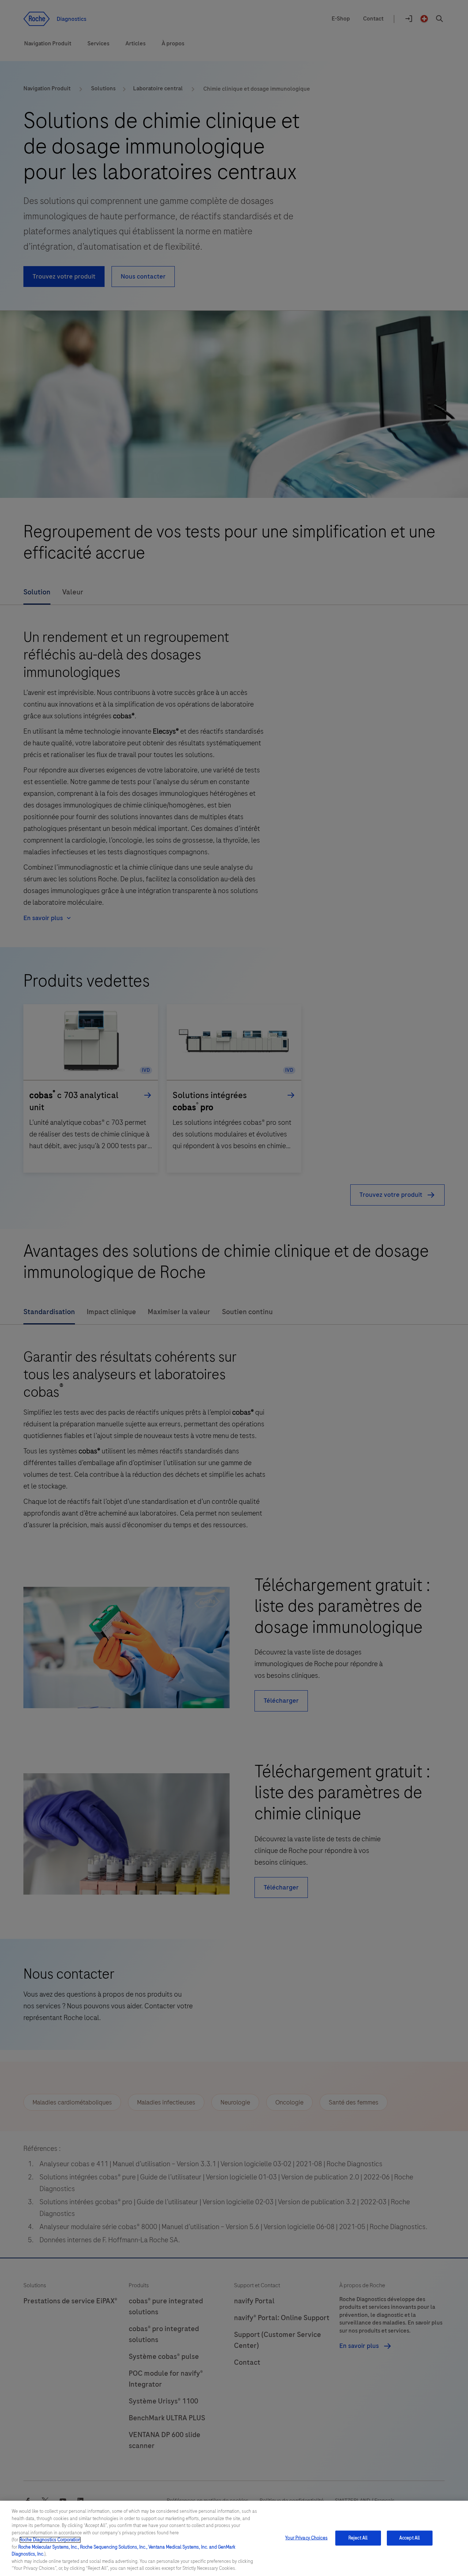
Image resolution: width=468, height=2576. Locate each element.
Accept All (409, 2538)
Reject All (358, 2538)
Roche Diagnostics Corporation (50, 2540)
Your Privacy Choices (306, 2538)
